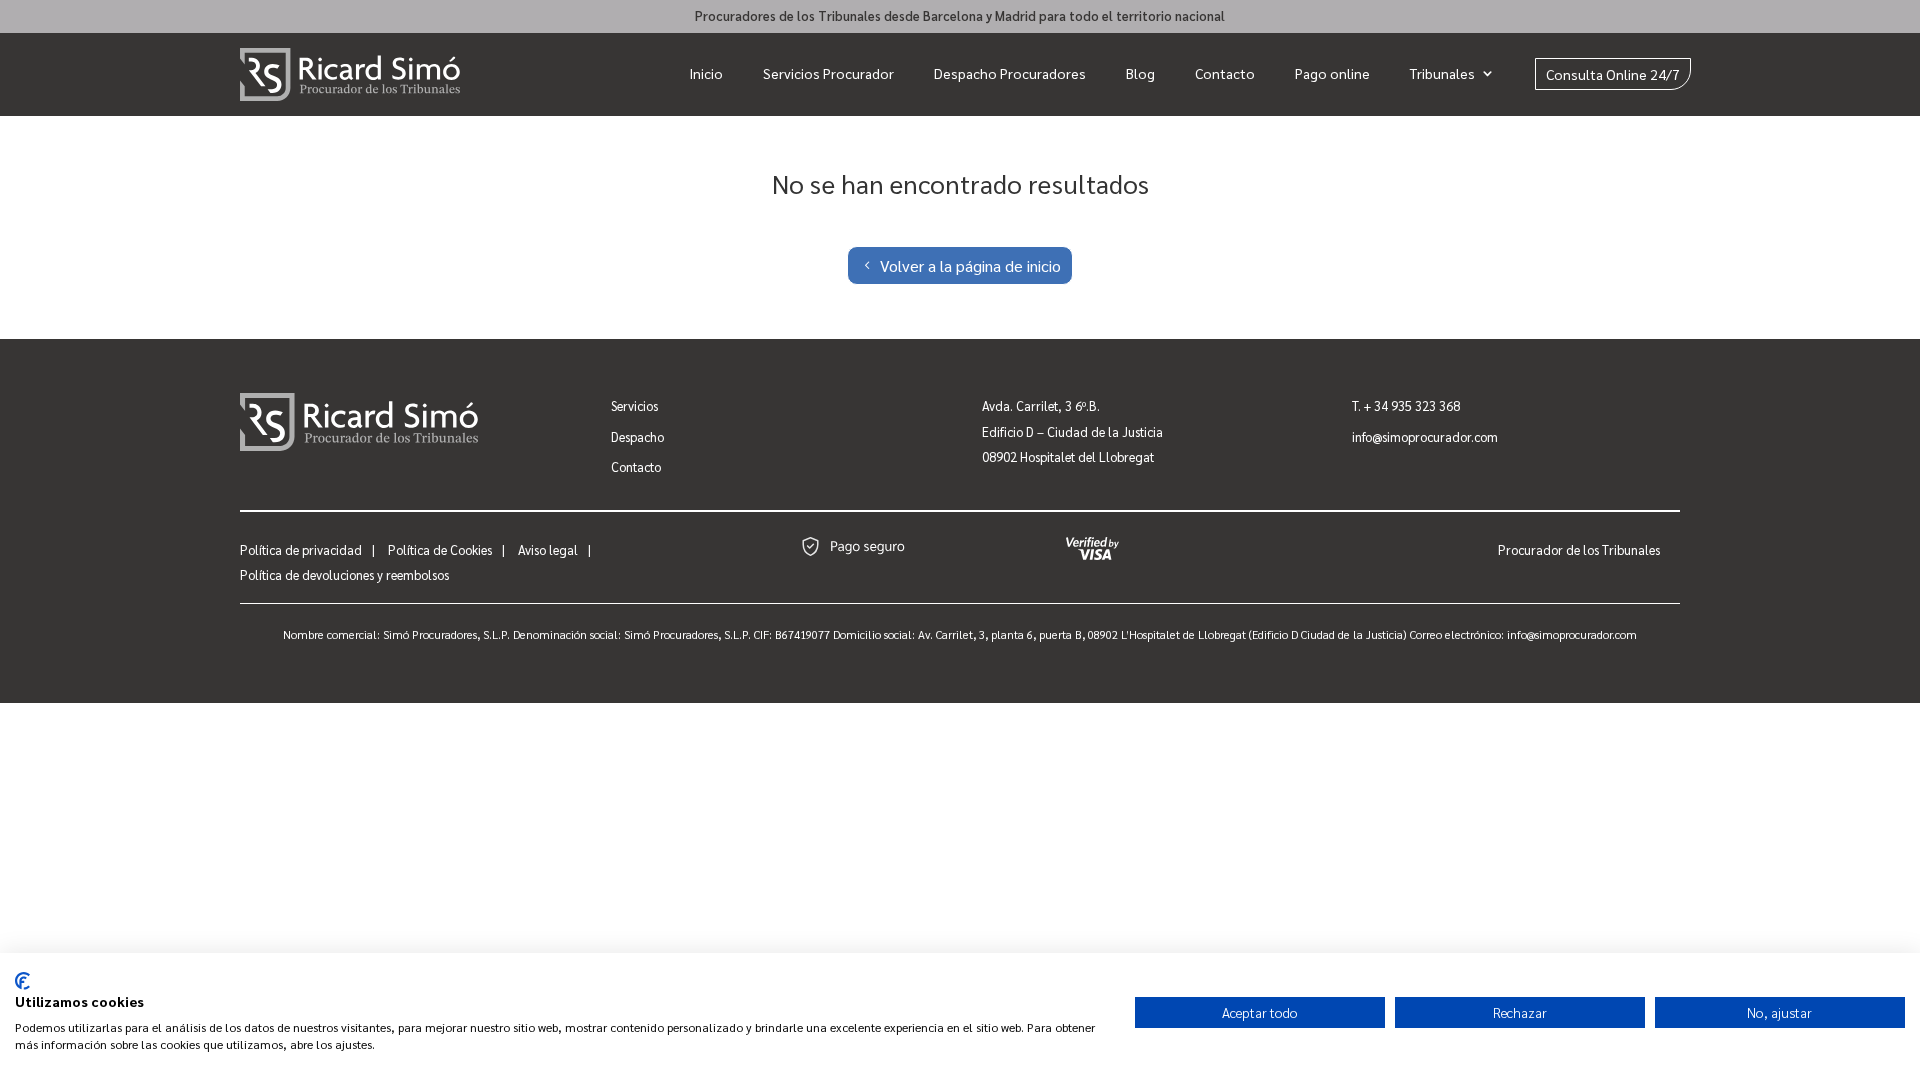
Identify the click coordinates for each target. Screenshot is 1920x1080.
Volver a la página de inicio (970, 265)
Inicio (706, 73)
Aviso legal (548, 549)
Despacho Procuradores (1010, 73)
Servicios (634, 405)
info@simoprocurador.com (1425, 436)
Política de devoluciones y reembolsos (344, 574)
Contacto (1225, 73)
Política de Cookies (440, 549)
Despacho (637, 436)
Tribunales (1442, 73)
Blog (1140, 73)
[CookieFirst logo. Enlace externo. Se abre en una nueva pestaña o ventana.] (22, 981)
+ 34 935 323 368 (1412, 405)
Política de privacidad (301, 549)
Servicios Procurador (828, 73)
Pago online (1332, 73)
